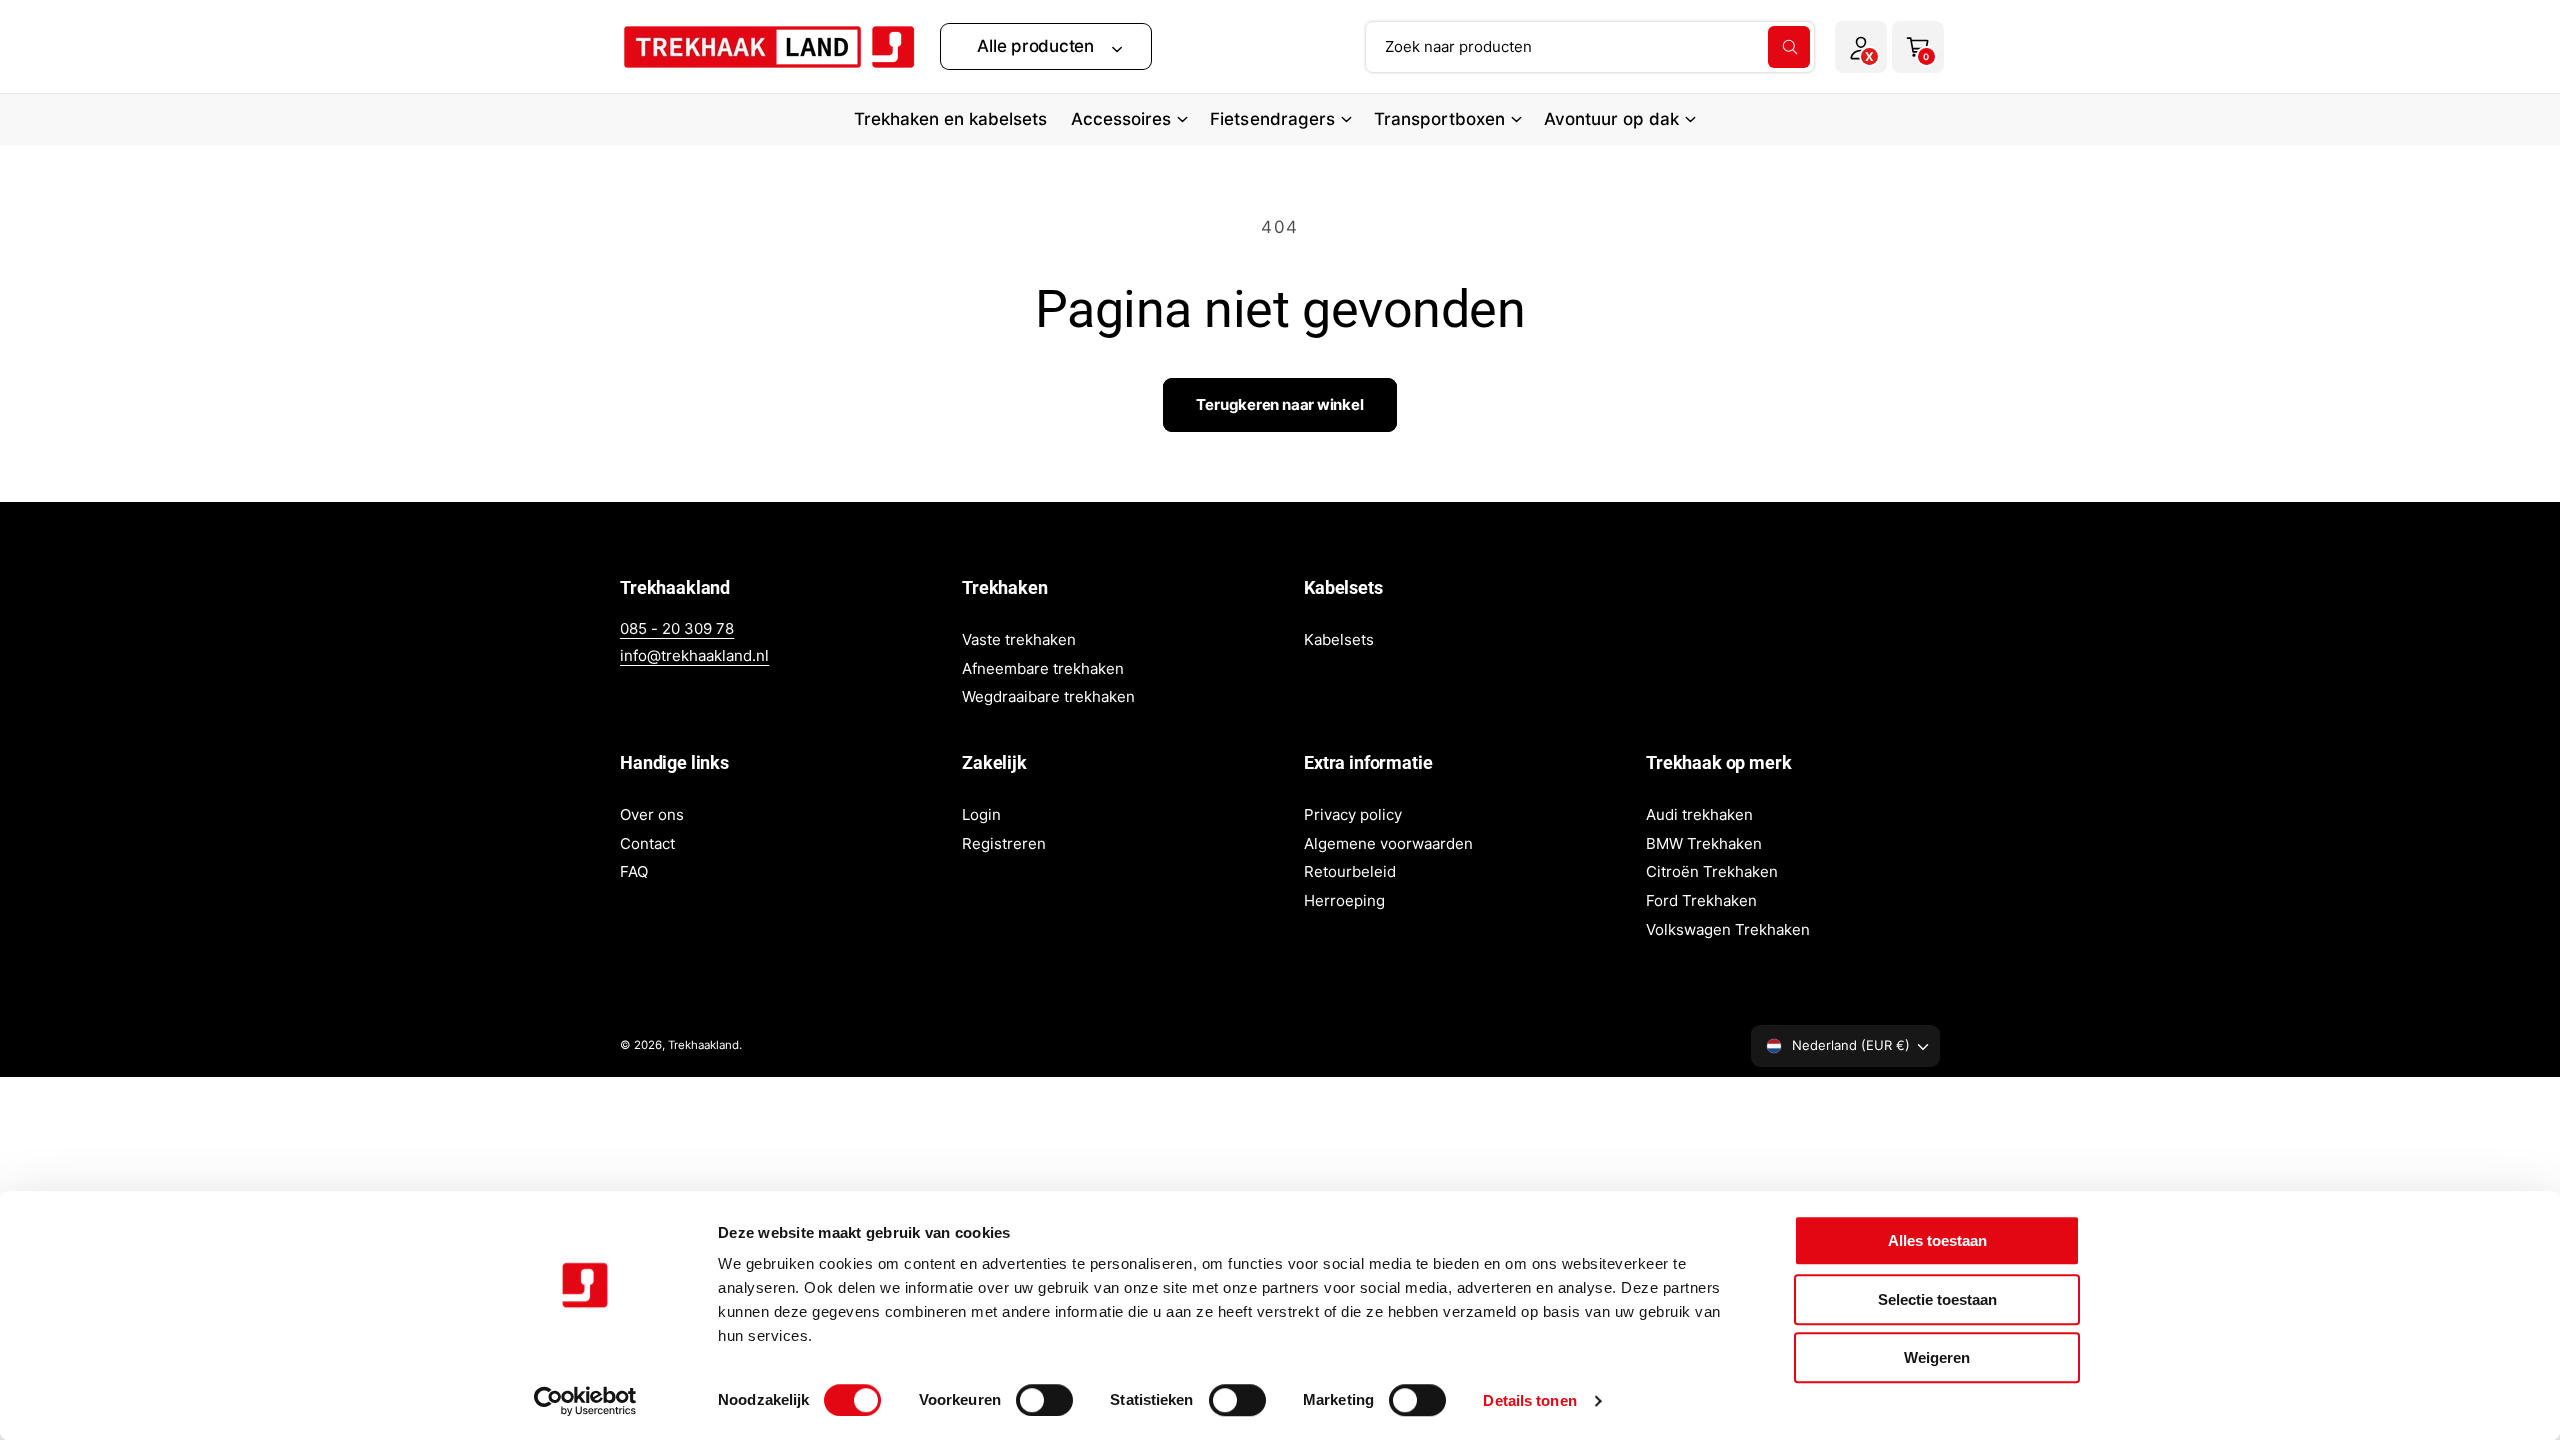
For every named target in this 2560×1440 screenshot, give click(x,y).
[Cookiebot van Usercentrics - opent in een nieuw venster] (585, 1401)
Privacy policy (1353, 814)
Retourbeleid (1350, 871)
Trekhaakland (703, 1045)
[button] (1046, 46)
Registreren (1004, 843)
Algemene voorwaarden (1388, 843)
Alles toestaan (1937, 1240)
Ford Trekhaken (1701, 900)
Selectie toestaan (1937, 1299)
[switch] (1044, 1400)
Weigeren (1937, 1357)
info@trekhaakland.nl (694, 655)
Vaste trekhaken (1019, 639)
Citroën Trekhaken (1712, 871)
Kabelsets (1339, 639)
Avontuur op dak (1611, 119)
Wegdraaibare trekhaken (1048, 696)
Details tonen (1529, 1400)
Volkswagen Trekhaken (1728, 929)
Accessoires (1121, 119)
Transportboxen (1439, 119)
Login (981, 814)
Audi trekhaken (1699, 814)
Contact (647, 843)
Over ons (652, 814)
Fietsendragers (1272, 119)
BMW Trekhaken (1704, 843)
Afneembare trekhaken (1043, 668)
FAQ (634, 871)
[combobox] (1590, 47)
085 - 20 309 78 (677, 628)
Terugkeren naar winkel (1279, 404)
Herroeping (1344, 900)
